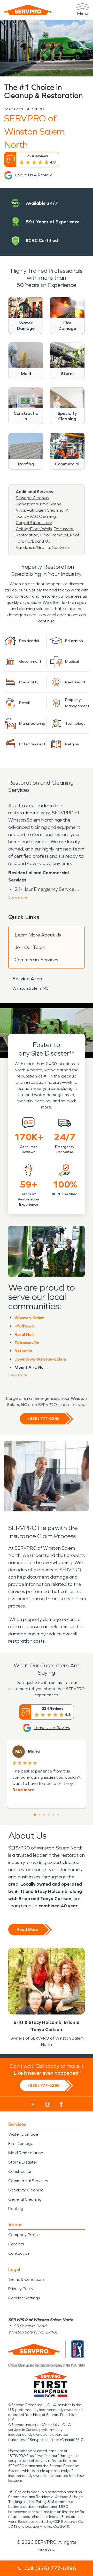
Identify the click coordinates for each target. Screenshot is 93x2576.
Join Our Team (30, 947)
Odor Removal (54, 535)
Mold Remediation (26, 2153)
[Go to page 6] (58, 1815)
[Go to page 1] (35, 1815)
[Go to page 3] (44, 1815)
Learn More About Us (38, 935)
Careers (16, 2244)
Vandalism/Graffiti (33, 547)
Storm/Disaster (23, 2162)
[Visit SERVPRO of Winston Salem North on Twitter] (33, 2104)
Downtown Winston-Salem (40, 1359)
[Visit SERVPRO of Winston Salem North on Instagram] (48, 2104)
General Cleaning (25, 2199)
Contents (61, 547)
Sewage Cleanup (32, 498)
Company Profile (24, 2235)
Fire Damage (21, 2144)
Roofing (16, 2209)
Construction (20, 2171)
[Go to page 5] (53, 1815)
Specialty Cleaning (26, 2190)
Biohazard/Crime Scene (39, 504)
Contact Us (19, 2253)
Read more (23, 1790)
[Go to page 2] (40, 1815)
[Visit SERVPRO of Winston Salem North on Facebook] (61, 2104)
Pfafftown (24, 1326)
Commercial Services (36, 960)
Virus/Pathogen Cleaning (40, 510)
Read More (27, 1929)
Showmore (18, 897)
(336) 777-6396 (44, 1419)
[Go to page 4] (49, 1815)
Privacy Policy (21, 2289)
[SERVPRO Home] (28, 10)
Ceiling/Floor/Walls (34, 529)
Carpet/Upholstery (34, 523)
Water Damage (23, 2134)
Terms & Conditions (26, 2279)
